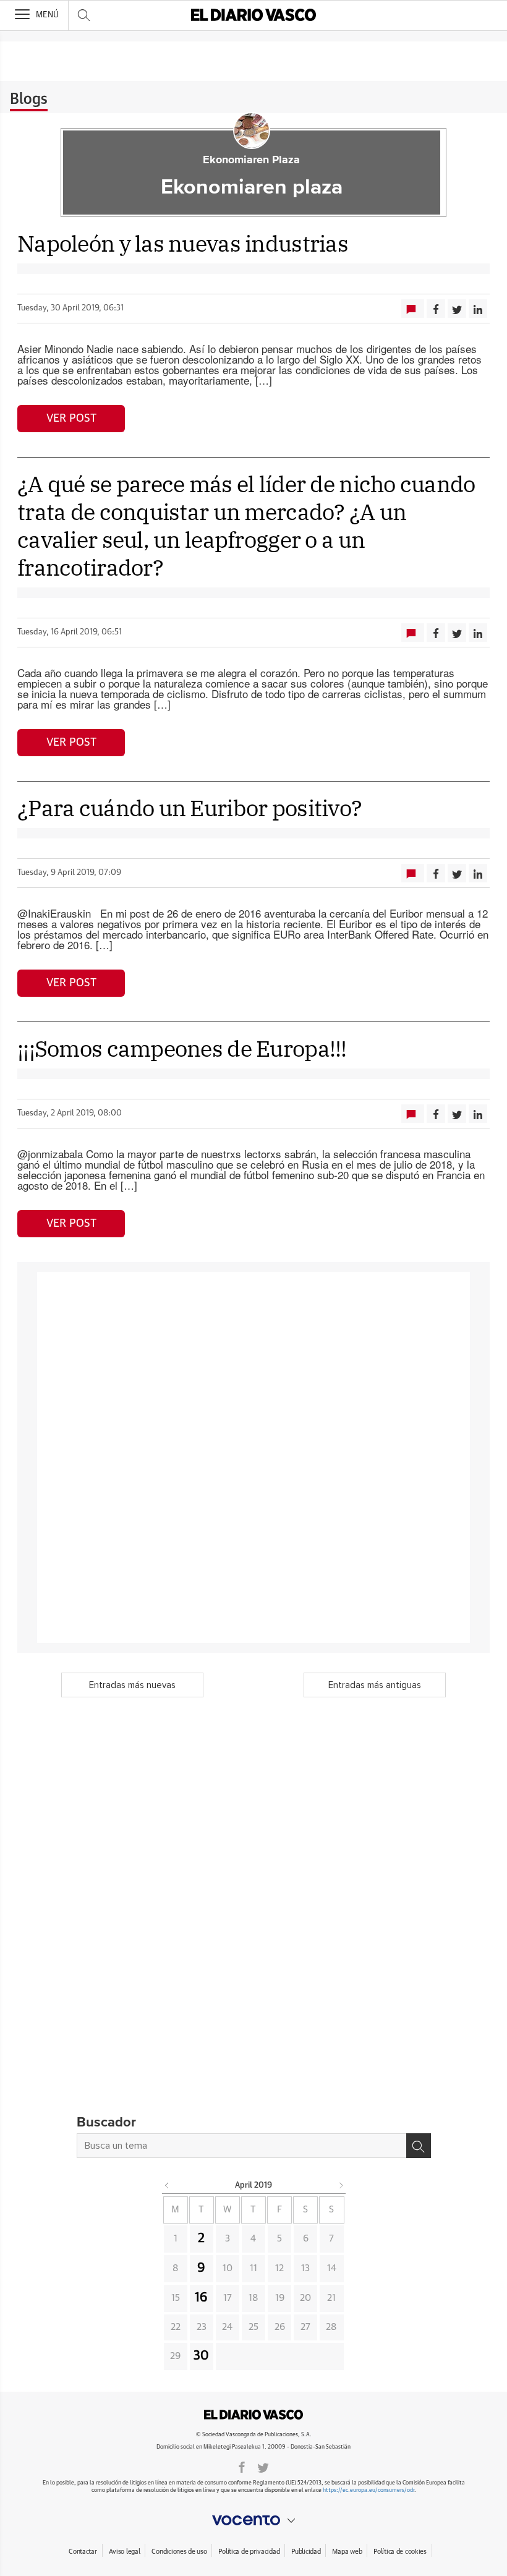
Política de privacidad (249, 2552)
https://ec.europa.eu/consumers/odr (369, 2490)
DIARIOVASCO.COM (253, 2415)
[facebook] (242, 2467)
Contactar (83, 2552)
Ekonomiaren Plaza (251, 160)
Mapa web (347, 2552)
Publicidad (306, 2552)
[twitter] (263, 2467)
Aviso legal (125, 2552)
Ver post (71, 419)
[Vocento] (253, 2520)
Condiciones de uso (179, 2552)
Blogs (29, 100)
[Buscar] (419, 2146)
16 (201, 2298)
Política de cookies (400, 2552)
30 (201, 2356)
